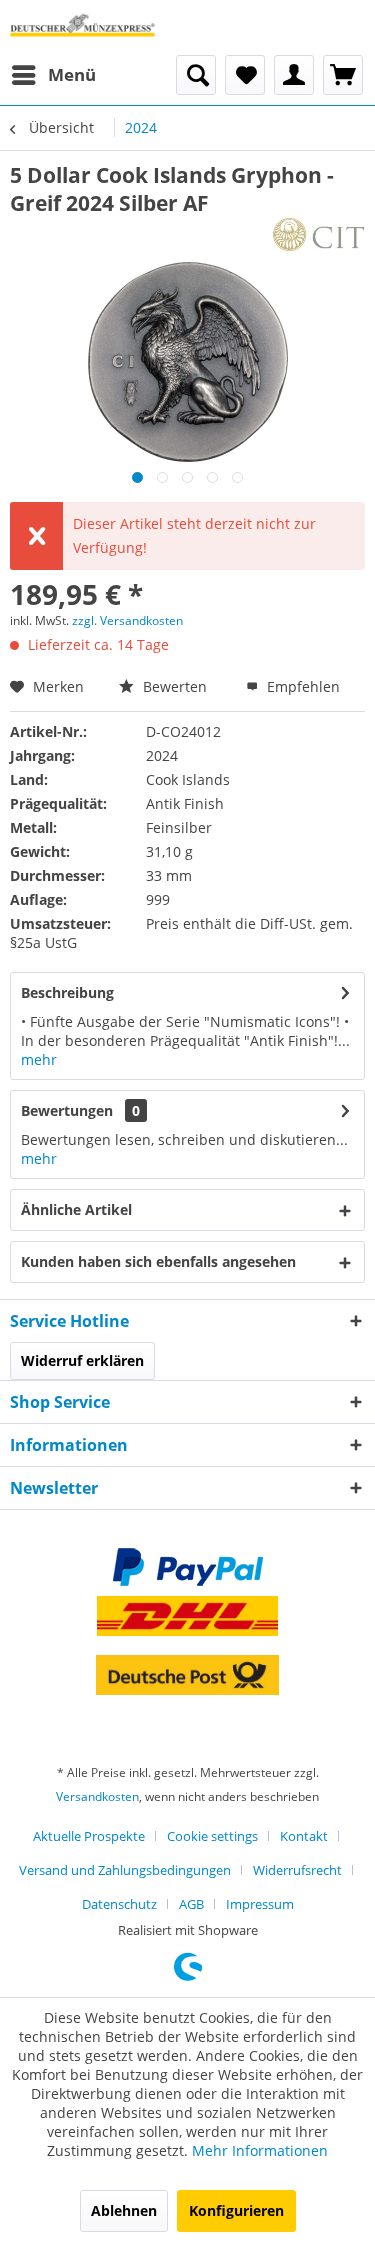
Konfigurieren (236, 2210)
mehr (39, 1059)
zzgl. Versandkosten (127, 620)
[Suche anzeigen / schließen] (196, 75)
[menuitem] (53, 75)
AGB (191, 1904)
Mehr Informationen (260, 2150)
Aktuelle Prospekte (89, 1836)
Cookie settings (212, 1836)
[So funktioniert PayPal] (187, 1567)
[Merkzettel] (245, 75)
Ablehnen (124, 2210)
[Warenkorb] (343, 75)
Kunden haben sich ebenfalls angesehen (158, 1261)
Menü (72, 74)
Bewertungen (67, 1110)
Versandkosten (97, 1796)
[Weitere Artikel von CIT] (318, 234)
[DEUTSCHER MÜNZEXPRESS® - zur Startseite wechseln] (82, 27)
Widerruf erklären (82, 1360)
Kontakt (304, 1836)
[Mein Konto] (294, 75)
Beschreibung (67, 992)
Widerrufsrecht (297, 1870)
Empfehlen (301, 686)
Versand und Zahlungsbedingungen (125, 1870)
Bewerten (175, 686)
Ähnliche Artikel (76, 1209)
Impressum (260, 1904)
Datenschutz (119, 1904)
